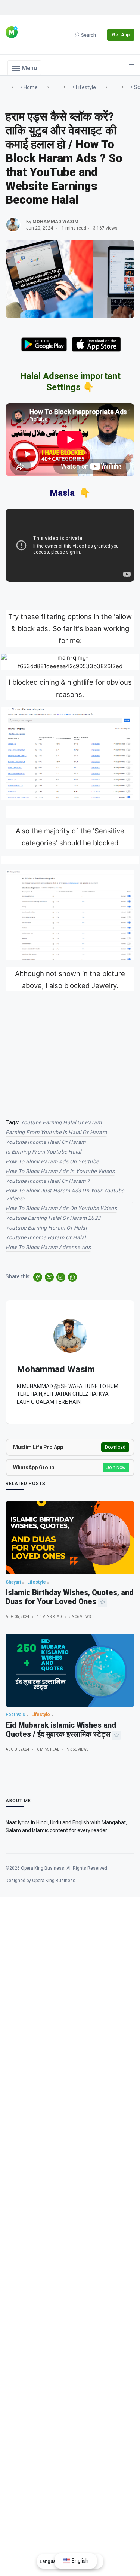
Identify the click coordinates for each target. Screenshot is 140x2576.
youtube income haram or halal (46, 1237)
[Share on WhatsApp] (72, 1277)
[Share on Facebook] (38, 1277)
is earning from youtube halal (43, 1152)
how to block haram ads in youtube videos (60, 1171)
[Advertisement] (70, 1049)
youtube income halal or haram (46, 1142)
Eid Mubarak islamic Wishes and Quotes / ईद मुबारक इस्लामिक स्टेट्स (61, 1730)
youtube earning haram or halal (46, 1228)
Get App (121, 35)
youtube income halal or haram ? (48, 1181)
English (80, 2561)
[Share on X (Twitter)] (49, 1277)
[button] (24, 68)
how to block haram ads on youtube (52, 1161)
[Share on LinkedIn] (61, 1277)
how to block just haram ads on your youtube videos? (65, 1195)
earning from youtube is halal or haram (56, 1132)
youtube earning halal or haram (61, 1122)
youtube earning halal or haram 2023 (53, 1218)
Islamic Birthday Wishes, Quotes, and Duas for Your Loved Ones (70, 1597)
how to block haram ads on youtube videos (61, 1208)
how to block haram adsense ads (48, 1247)
